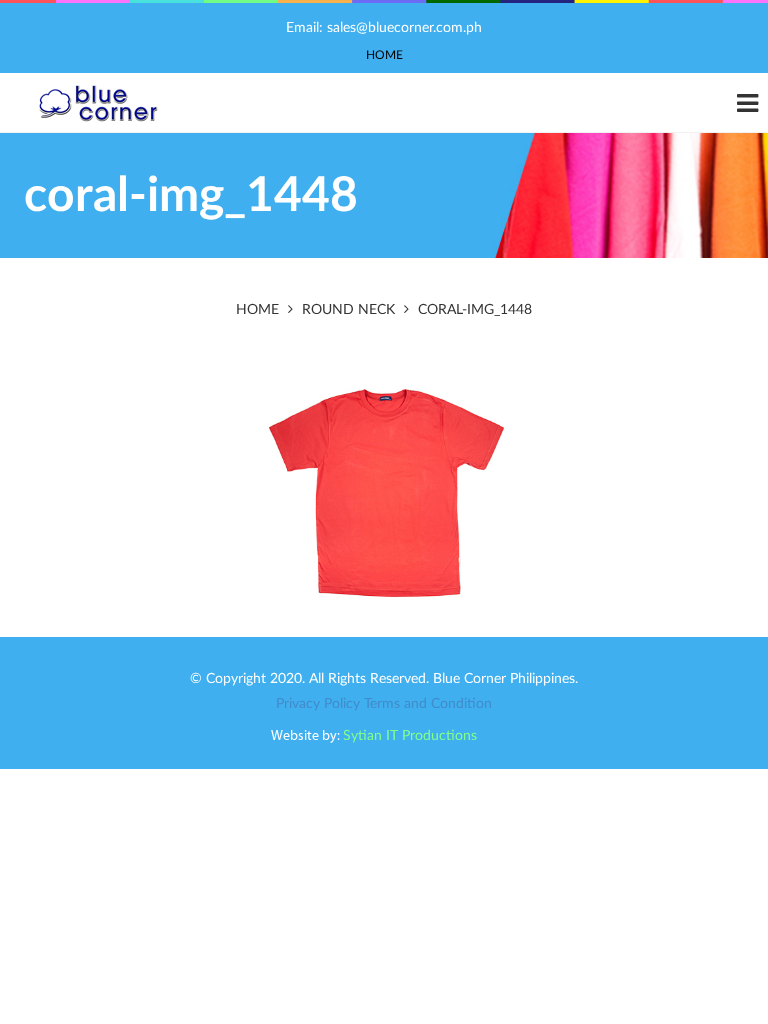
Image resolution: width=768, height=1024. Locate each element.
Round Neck (348, 310)
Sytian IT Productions (410, 736)
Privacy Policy (318, 704)
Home (384, 55)
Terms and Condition (428, 704)
